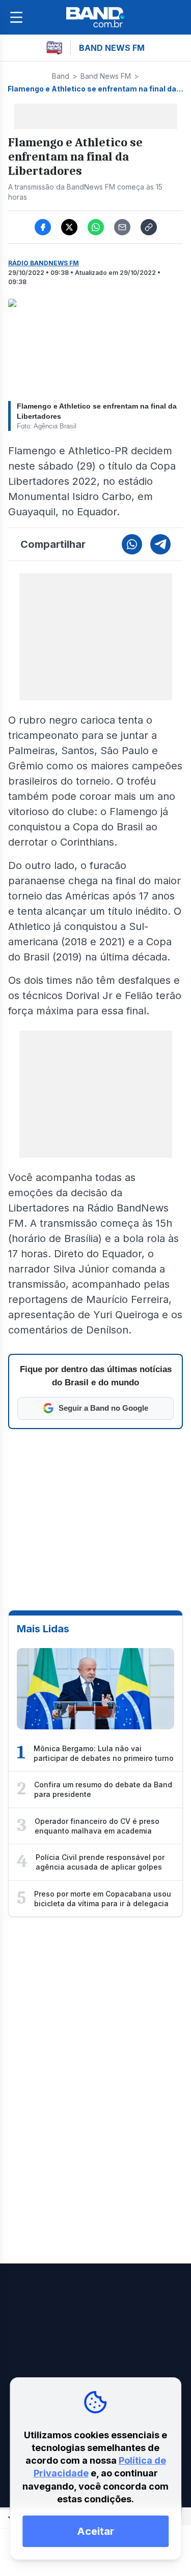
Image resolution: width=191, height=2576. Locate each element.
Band (61, 76)
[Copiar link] (149, 227)
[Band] (96, 17)
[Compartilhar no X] (69, 227)
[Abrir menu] (16, 17)
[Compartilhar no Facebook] (43, 227)
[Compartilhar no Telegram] (160, 544)
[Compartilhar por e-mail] (122, 227)
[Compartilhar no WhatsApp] (96, 227)
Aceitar (95, 2531)
